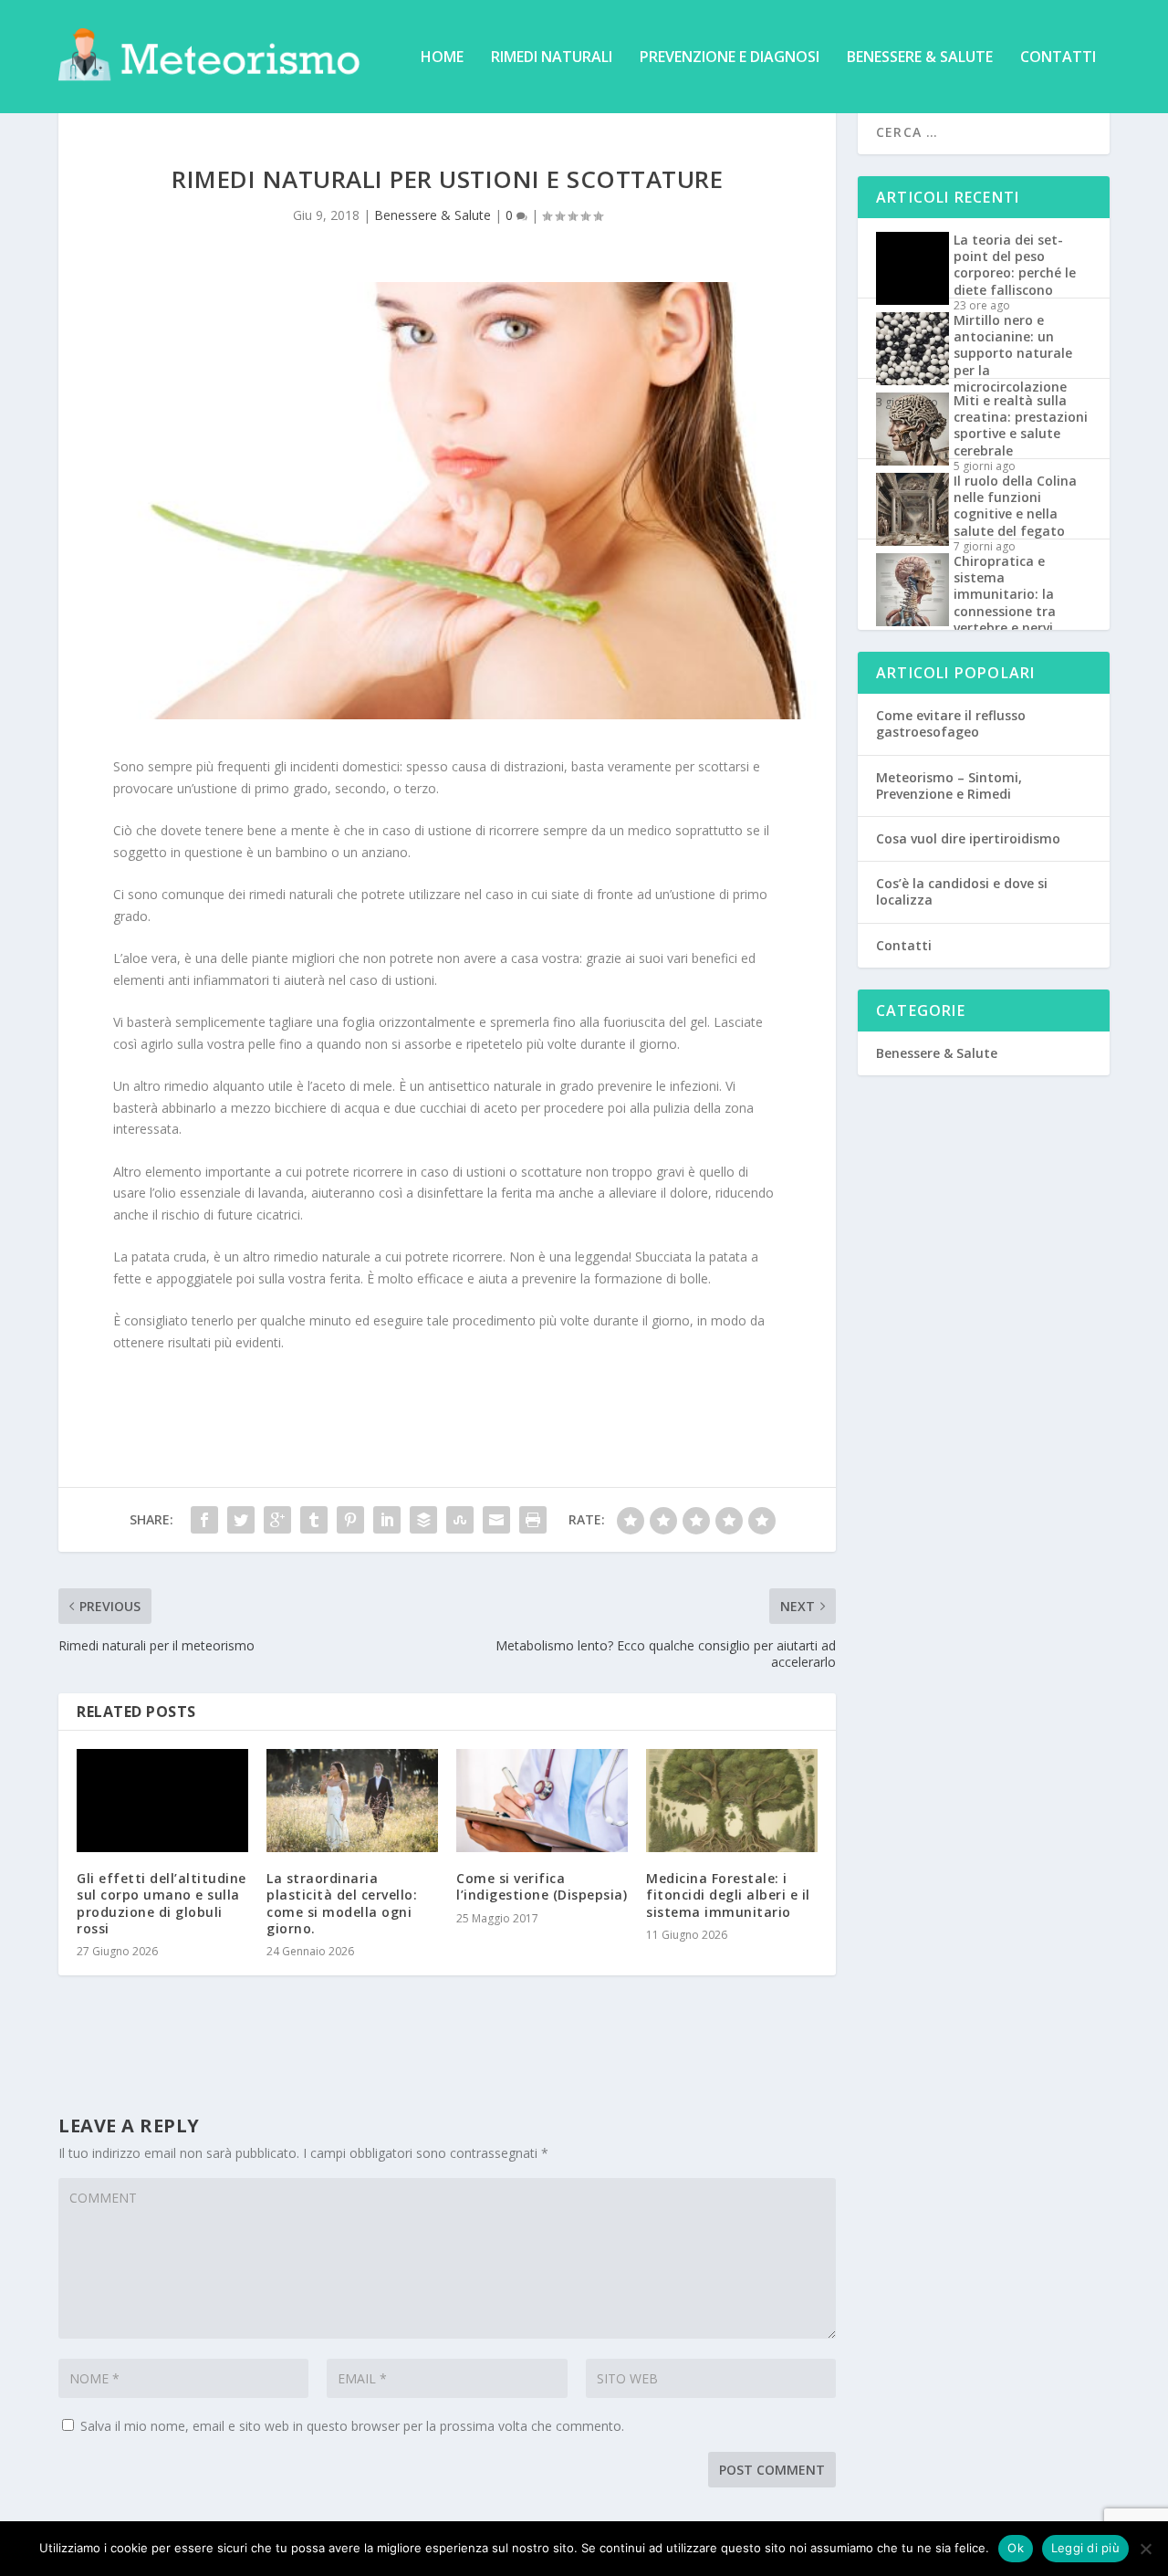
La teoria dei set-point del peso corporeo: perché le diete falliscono (1015, 265)
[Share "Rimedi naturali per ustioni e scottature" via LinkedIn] (387, 1520)
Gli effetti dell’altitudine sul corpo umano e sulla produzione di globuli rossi (162, 1903)
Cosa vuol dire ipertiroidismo (968, 838)
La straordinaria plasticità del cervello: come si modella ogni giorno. (342, 1903)
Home (442, 58)
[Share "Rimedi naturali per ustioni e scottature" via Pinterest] (350, 1520)
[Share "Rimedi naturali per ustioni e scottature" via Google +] (277, 1520)
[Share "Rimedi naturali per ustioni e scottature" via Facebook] (204, 1520)
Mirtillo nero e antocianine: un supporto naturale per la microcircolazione (1013, 353)
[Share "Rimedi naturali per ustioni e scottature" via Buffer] (423, 1520)
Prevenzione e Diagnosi (730, 58)
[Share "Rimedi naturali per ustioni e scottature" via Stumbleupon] (460, 1520)
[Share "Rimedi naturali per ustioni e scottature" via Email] (496, 1520)
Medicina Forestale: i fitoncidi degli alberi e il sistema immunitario (728, 1895)
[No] (1145, 2549)
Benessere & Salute (920, 58)
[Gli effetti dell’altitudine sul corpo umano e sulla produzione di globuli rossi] (162, 1801)
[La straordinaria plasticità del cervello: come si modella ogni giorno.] (352, 1801)
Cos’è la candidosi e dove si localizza (962, 891)
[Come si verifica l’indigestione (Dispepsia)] (542, 1801)
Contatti (1058, 58)
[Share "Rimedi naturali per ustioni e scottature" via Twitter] (241, 1520)
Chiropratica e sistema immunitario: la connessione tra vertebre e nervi (1005, 594)
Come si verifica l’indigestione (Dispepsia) (542, 1886)
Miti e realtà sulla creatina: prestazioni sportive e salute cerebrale (1021, 425)
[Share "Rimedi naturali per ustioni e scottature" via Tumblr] (314, 1520)
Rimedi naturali (552, 58)
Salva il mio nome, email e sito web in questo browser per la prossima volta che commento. (352, 2426)
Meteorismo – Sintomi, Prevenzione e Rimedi (949, 785)
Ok (1016, 2548)
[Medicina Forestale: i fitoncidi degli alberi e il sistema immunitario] (732, 1801)
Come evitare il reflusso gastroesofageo (951, 723)
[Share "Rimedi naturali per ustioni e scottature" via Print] (533, 1520)
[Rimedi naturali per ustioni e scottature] (447, 501)
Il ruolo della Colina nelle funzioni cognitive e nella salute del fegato (1015, 506)
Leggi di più (1085, 2548)
